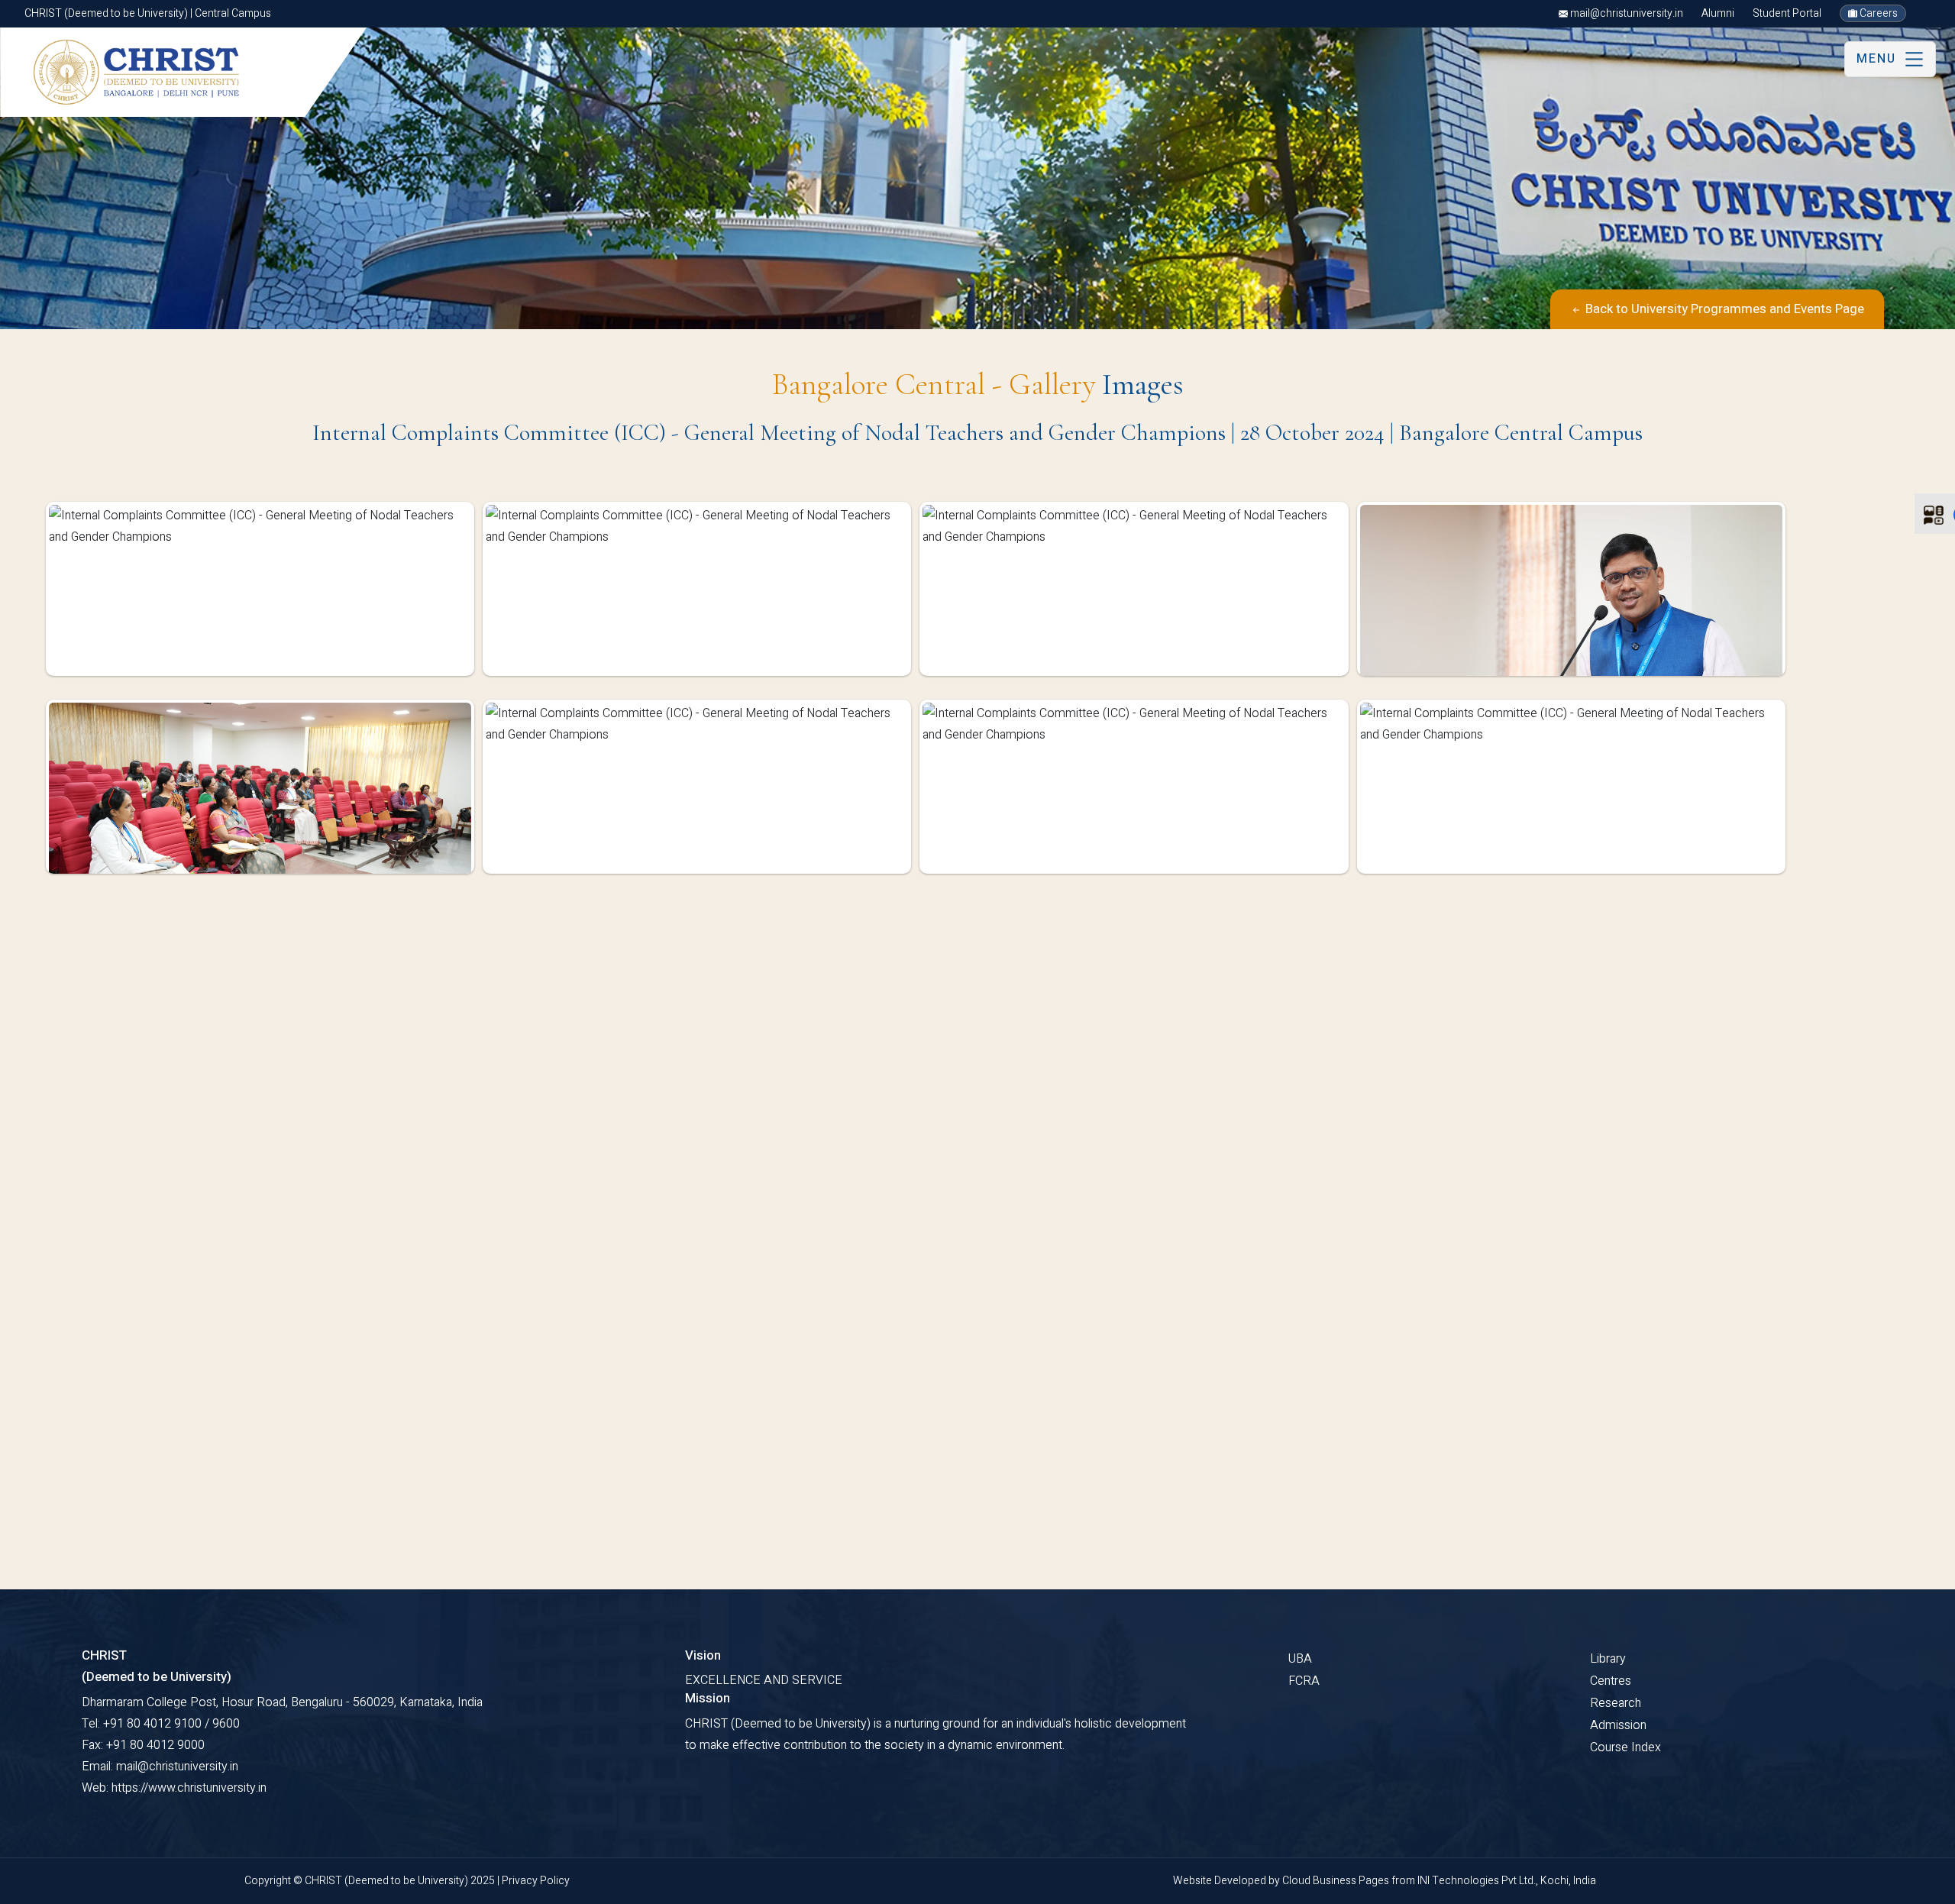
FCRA (1304, 1681)
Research (1616, 1703)
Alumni (1718, 13)
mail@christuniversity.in (1625, 13)
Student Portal (1787, 13)
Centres (1611, 1681)
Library (1608, 1659)
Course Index (1625, 1747)
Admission (1618, 1725)
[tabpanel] (977, 700)
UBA (1300, 1659)
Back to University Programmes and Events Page (1723, 309)
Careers (1877, 13)
